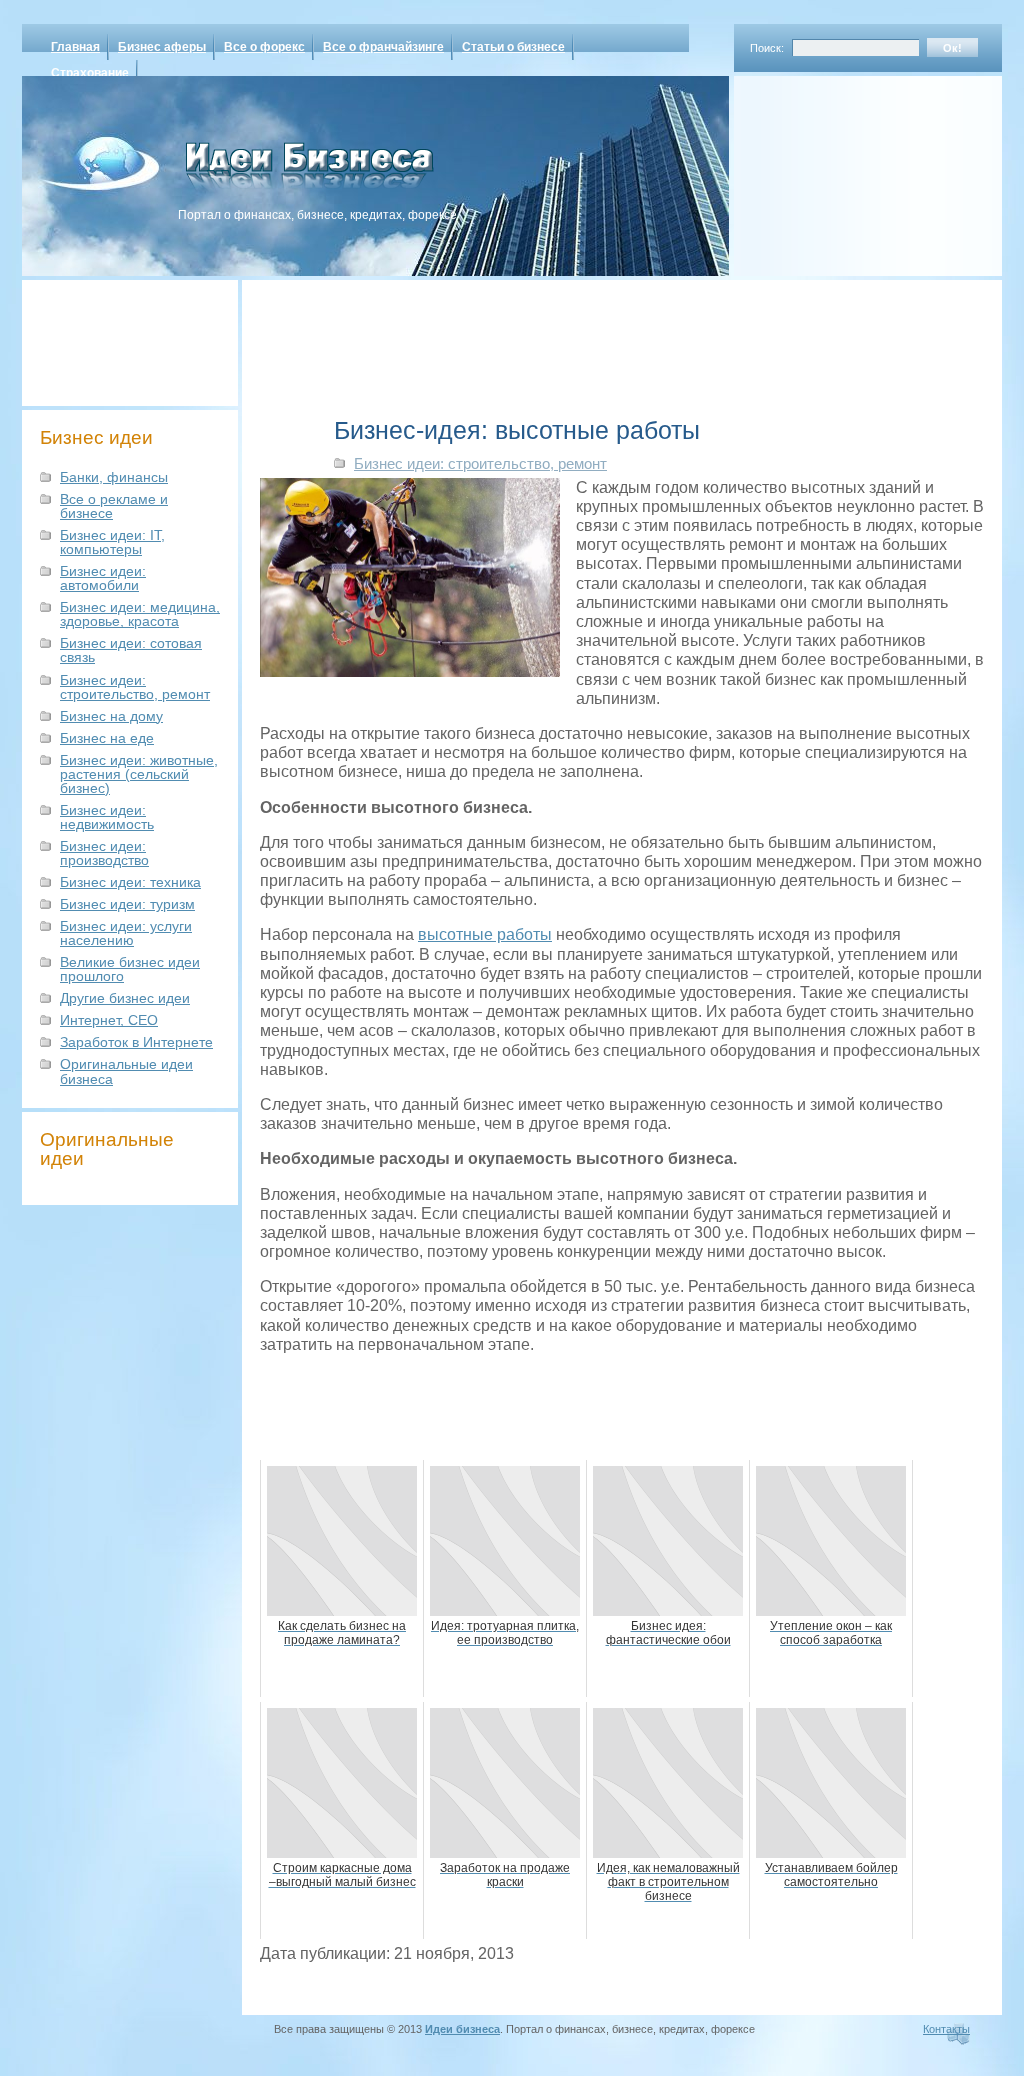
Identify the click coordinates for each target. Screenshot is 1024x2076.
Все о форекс (264, 47)
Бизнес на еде (107, 738)
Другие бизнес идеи (125, 998)
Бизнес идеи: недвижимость (107, 817)
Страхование (90, 73)
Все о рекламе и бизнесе (114, 506)
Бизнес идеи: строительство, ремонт (135, 687)
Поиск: (767, 48)
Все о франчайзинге (383, 47)
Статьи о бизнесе (513, 47)
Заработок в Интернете (136, 1042)
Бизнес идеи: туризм (127, 904)
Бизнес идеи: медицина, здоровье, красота (140, 614)
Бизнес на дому (111, 716)
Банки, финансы (114, 477)
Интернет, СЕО (109, 1020)
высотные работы (485, 934)
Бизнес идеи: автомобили (103, 578)
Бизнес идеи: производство (104, 853)
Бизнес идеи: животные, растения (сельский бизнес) (139, 774)
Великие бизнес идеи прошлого (130, 969)
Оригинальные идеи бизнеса (126, 1071)
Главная (75, 47)
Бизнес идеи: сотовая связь (131, 650)
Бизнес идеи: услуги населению (126, 933)
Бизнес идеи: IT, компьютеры (112, 542)
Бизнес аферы (162, 47)
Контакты (946, 2029)
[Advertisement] (842, 169)
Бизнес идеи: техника (130, 882)
